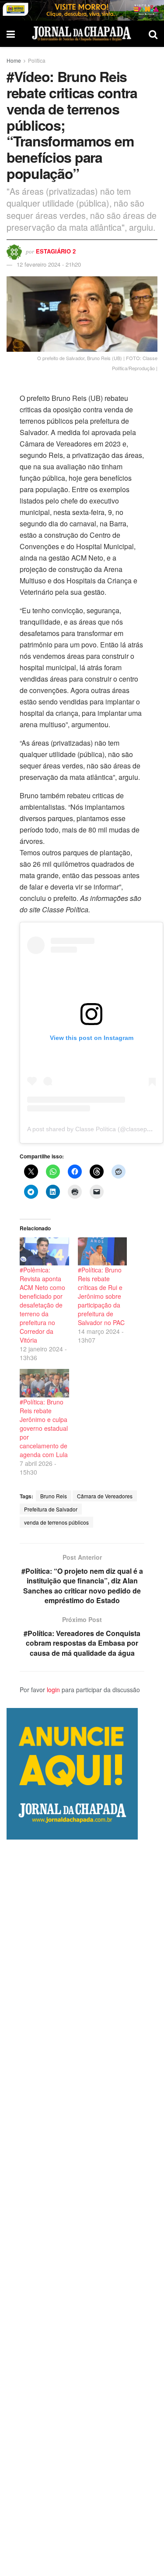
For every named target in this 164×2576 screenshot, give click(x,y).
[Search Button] (153, 34)
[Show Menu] (11, 34)
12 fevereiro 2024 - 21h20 (49, 264)
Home (14, 60)
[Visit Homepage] (82, 34)
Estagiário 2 (56, 251)
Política (37, 60)
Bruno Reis (54, 1496)
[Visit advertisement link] (82, 10)
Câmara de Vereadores (105, 1496)
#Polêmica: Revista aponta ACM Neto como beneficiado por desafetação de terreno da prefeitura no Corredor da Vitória (42, 1305)
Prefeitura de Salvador (51, 1509)
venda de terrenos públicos (56, 1522)
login (53, 1690)
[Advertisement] (82, 2208)
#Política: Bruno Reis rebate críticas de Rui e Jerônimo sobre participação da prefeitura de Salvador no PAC (101, 1296)
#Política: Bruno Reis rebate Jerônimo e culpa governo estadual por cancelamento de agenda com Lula (44, 1428)
